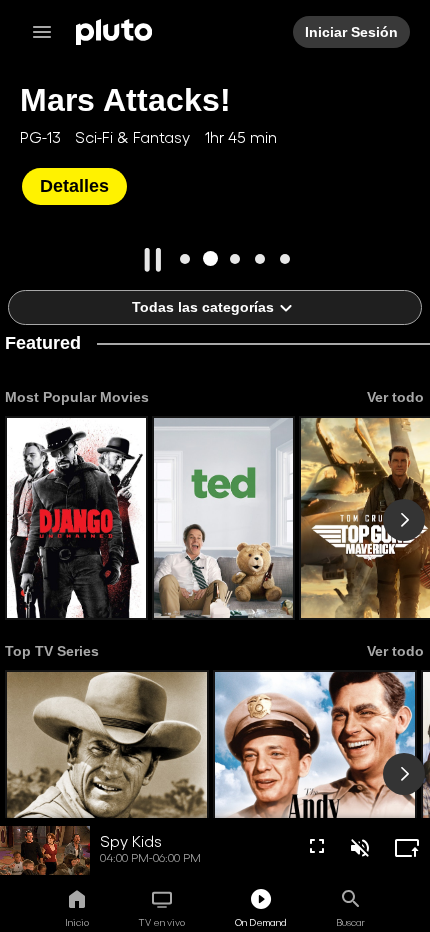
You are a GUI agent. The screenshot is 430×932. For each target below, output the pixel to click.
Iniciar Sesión (351, 32)
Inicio (77, 922)
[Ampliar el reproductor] (407, 848)
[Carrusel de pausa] (153, 260)
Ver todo (395, 397)
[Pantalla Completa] (317, 846)
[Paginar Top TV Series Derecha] (404, 774)
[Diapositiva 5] (285, 258)
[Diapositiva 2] (210, 258)
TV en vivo (162, 922)
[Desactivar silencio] (360, 848)
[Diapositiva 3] (235, 258)
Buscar (350, 922)
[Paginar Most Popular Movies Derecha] (404, 520)
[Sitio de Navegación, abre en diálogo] (48, 32)
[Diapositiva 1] (185, 258)
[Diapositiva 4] (260, 258)
